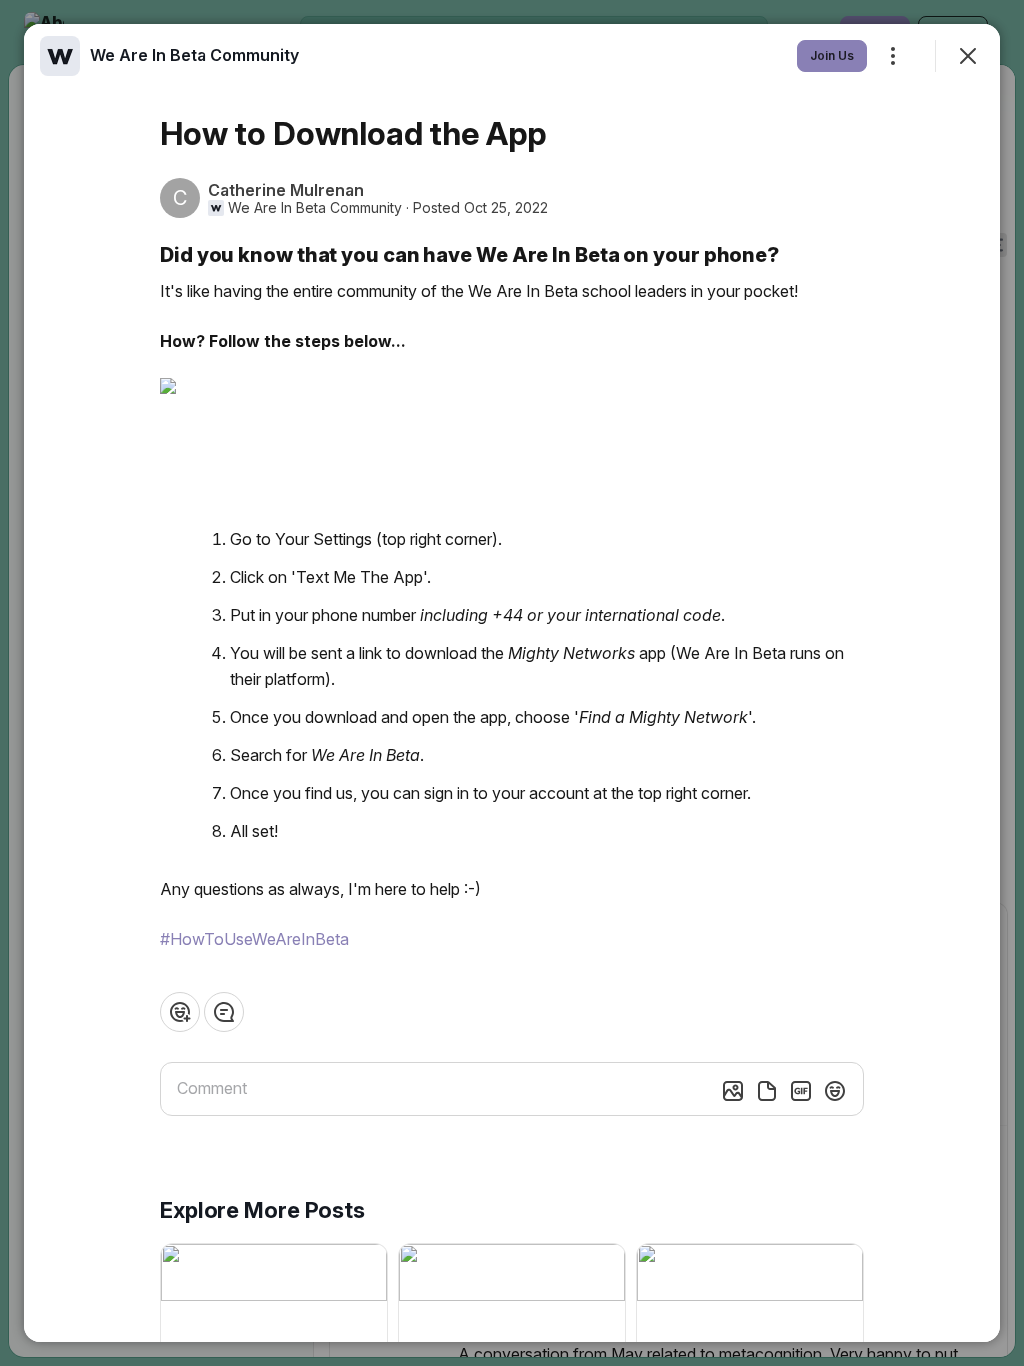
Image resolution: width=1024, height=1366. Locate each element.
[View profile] (60, 56)
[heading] (194, 55)
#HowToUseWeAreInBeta (254, 939)
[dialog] (512, 683)
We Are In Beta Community (315, 208)
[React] (180, 1012)
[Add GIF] (801, 1091)
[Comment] (224, 1012)
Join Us (832, 55)
